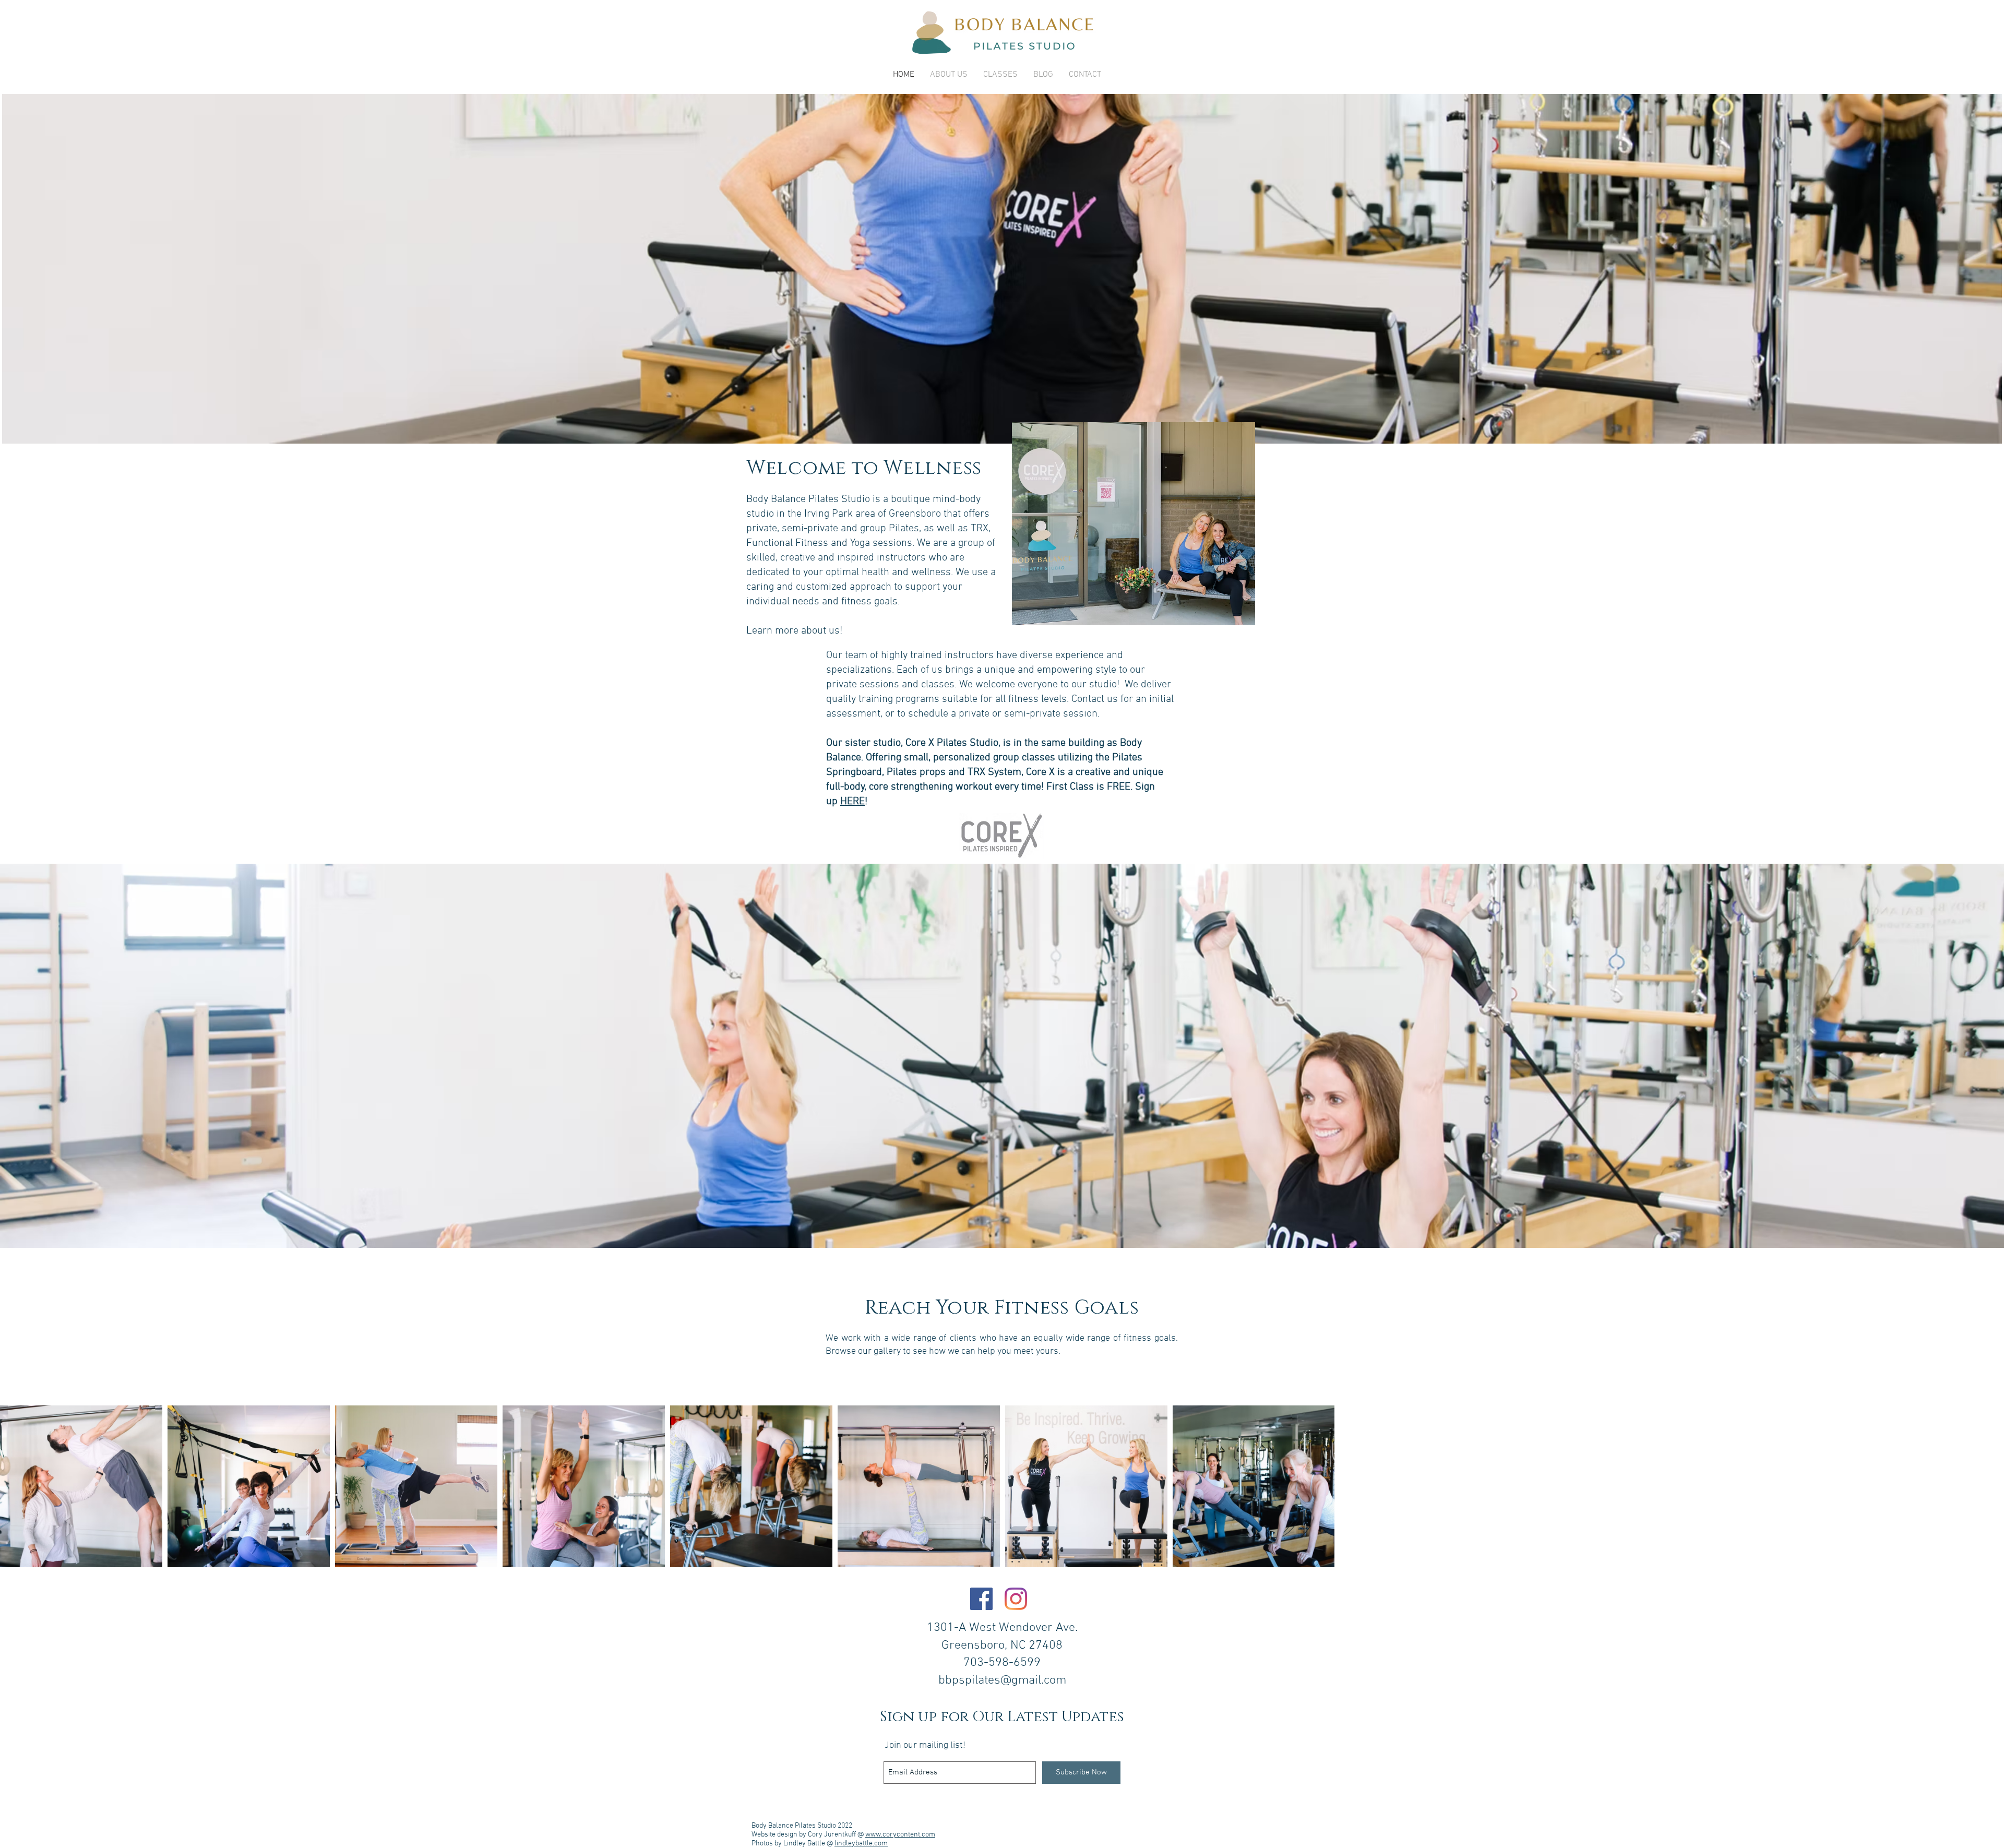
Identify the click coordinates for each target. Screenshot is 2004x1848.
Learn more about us (793, 631)
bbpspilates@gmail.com (1002, 1680)
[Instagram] (1016, 1599)
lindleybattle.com (861, 1844)
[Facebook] (981, 1599)
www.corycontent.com (900, 1835)
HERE (852, 802)
